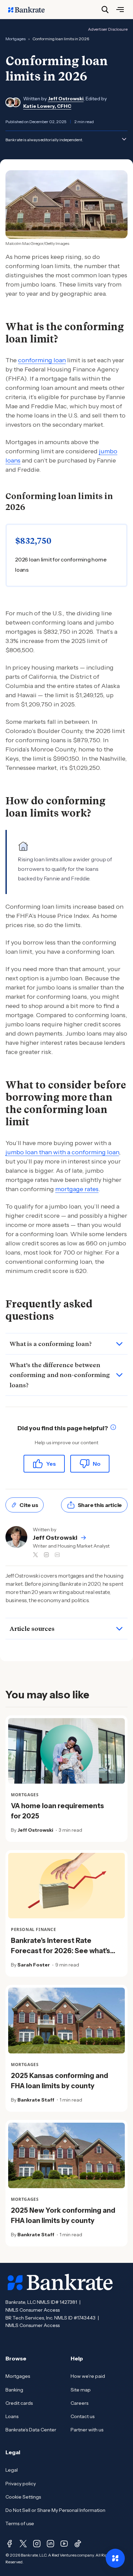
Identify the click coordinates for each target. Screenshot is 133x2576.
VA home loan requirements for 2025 (57, 1811)
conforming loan (42, 360)
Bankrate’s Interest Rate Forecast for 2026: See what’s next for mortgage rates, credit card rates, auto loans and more (64, 1956)
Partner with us (87, 2430)
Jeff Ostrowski (66, 99)
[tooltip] (113, 1428)
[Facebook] (10, 2544)
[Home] (30, 10)
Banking (14, 2390)
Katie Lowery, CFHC (47, 106)
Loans (12, 2416)
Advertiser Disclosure (108, 29)
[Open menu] (120, 10)
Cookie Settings (23, 2497)
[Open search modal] (105, 10)
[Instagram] (37, 2544)
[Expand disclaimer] (124, 139)
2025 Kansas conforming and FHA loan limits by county (60, 2081)
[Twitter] (23, 2544)
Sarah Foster (34, 1965)
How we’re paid (88, 2376)
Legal (12, 2470)
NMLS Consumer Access (33, 2310)
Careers (79, 2403)
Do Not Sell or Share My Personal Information (55, 2510)
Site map (81, 2390)
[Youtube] (64, 2544)
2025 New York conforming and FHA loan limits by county (63, 2215)
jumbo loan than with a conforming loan (62, 1152)
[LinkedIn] (50, 2544)
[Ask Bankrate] (115, 2558)
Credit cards (19, 2403)
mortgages (16, 39)
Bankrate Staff (36, 2100)
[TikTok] (78, 2544)
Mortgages (18, 2376)
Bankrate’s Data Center (31, 2430)
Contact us (83, 2416)
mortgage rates (77, 1189)
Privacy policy (21, 2484)
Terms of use (20, 2523)
